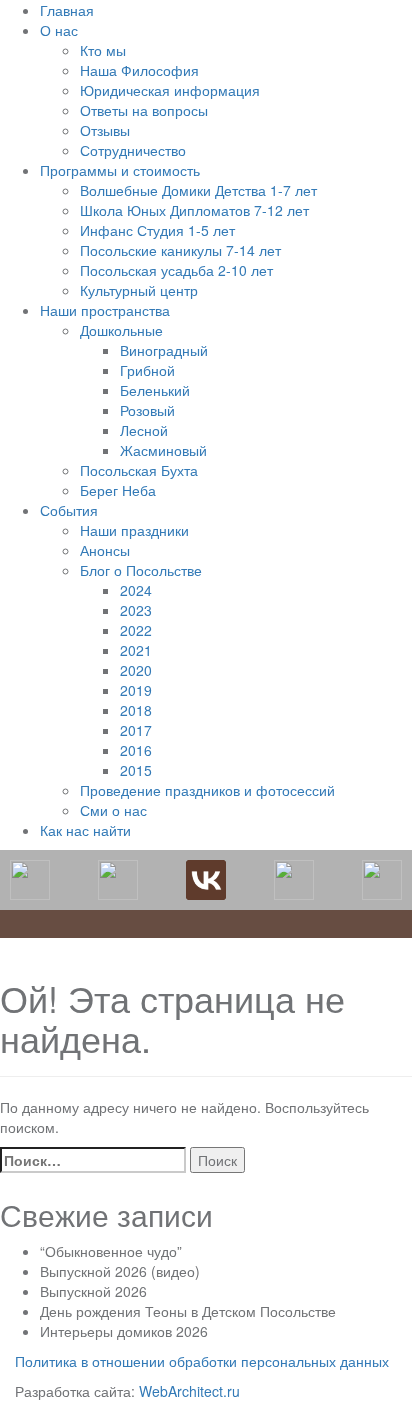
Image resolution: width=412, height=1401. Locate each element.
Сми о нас (113, 810)
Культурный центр (139, 290)
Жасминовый (163, 450)
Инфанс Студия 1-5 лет (157, 230)
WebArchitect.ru (189, 1391)
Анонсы (105, 550)
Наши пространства (105, 310)
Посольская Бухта (139, 470)
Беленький (155, 390)
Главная (67, 10)
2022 (136, 630)
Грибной (147, 370)
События (69, 510)
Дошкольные (121, 330)
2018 (136, 710)
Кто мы (103, 50)
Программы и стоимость (120, 170)
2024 (136, 590)
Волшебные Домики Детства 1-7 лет (198, 190)
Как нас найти (85, 830)
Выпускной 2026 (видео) (120, 1271)
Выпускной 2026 (93, 1291)
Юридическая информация (170, 90)
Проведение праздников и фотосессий (207, 790)
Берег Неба (118, 490)
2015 (136, 770)
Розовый (147, 410)
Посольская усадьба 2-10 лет (176, 270)
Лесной (144, 430)
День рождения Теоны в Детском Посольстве (188, 1311)
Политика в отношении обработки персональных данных (202, 1361)
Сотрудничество (133, 150)
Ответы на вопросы (144, 110)
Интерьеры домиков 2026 (124, 1331)
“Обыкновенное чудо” (111, 1251)
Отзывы (105, 130)
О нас (59, 30)
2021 (136, 650)
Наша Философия (139, 70)
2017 (136, 730)
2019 (136, 690)
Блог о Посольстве (141, 570)
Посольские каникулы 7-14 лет (180, 250)
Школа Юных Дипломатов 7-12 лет (194, 210)
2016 (136, 750)
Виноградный (164, 350)
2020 (136, 670)
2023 (136, 610)
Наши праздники (134, 530)
